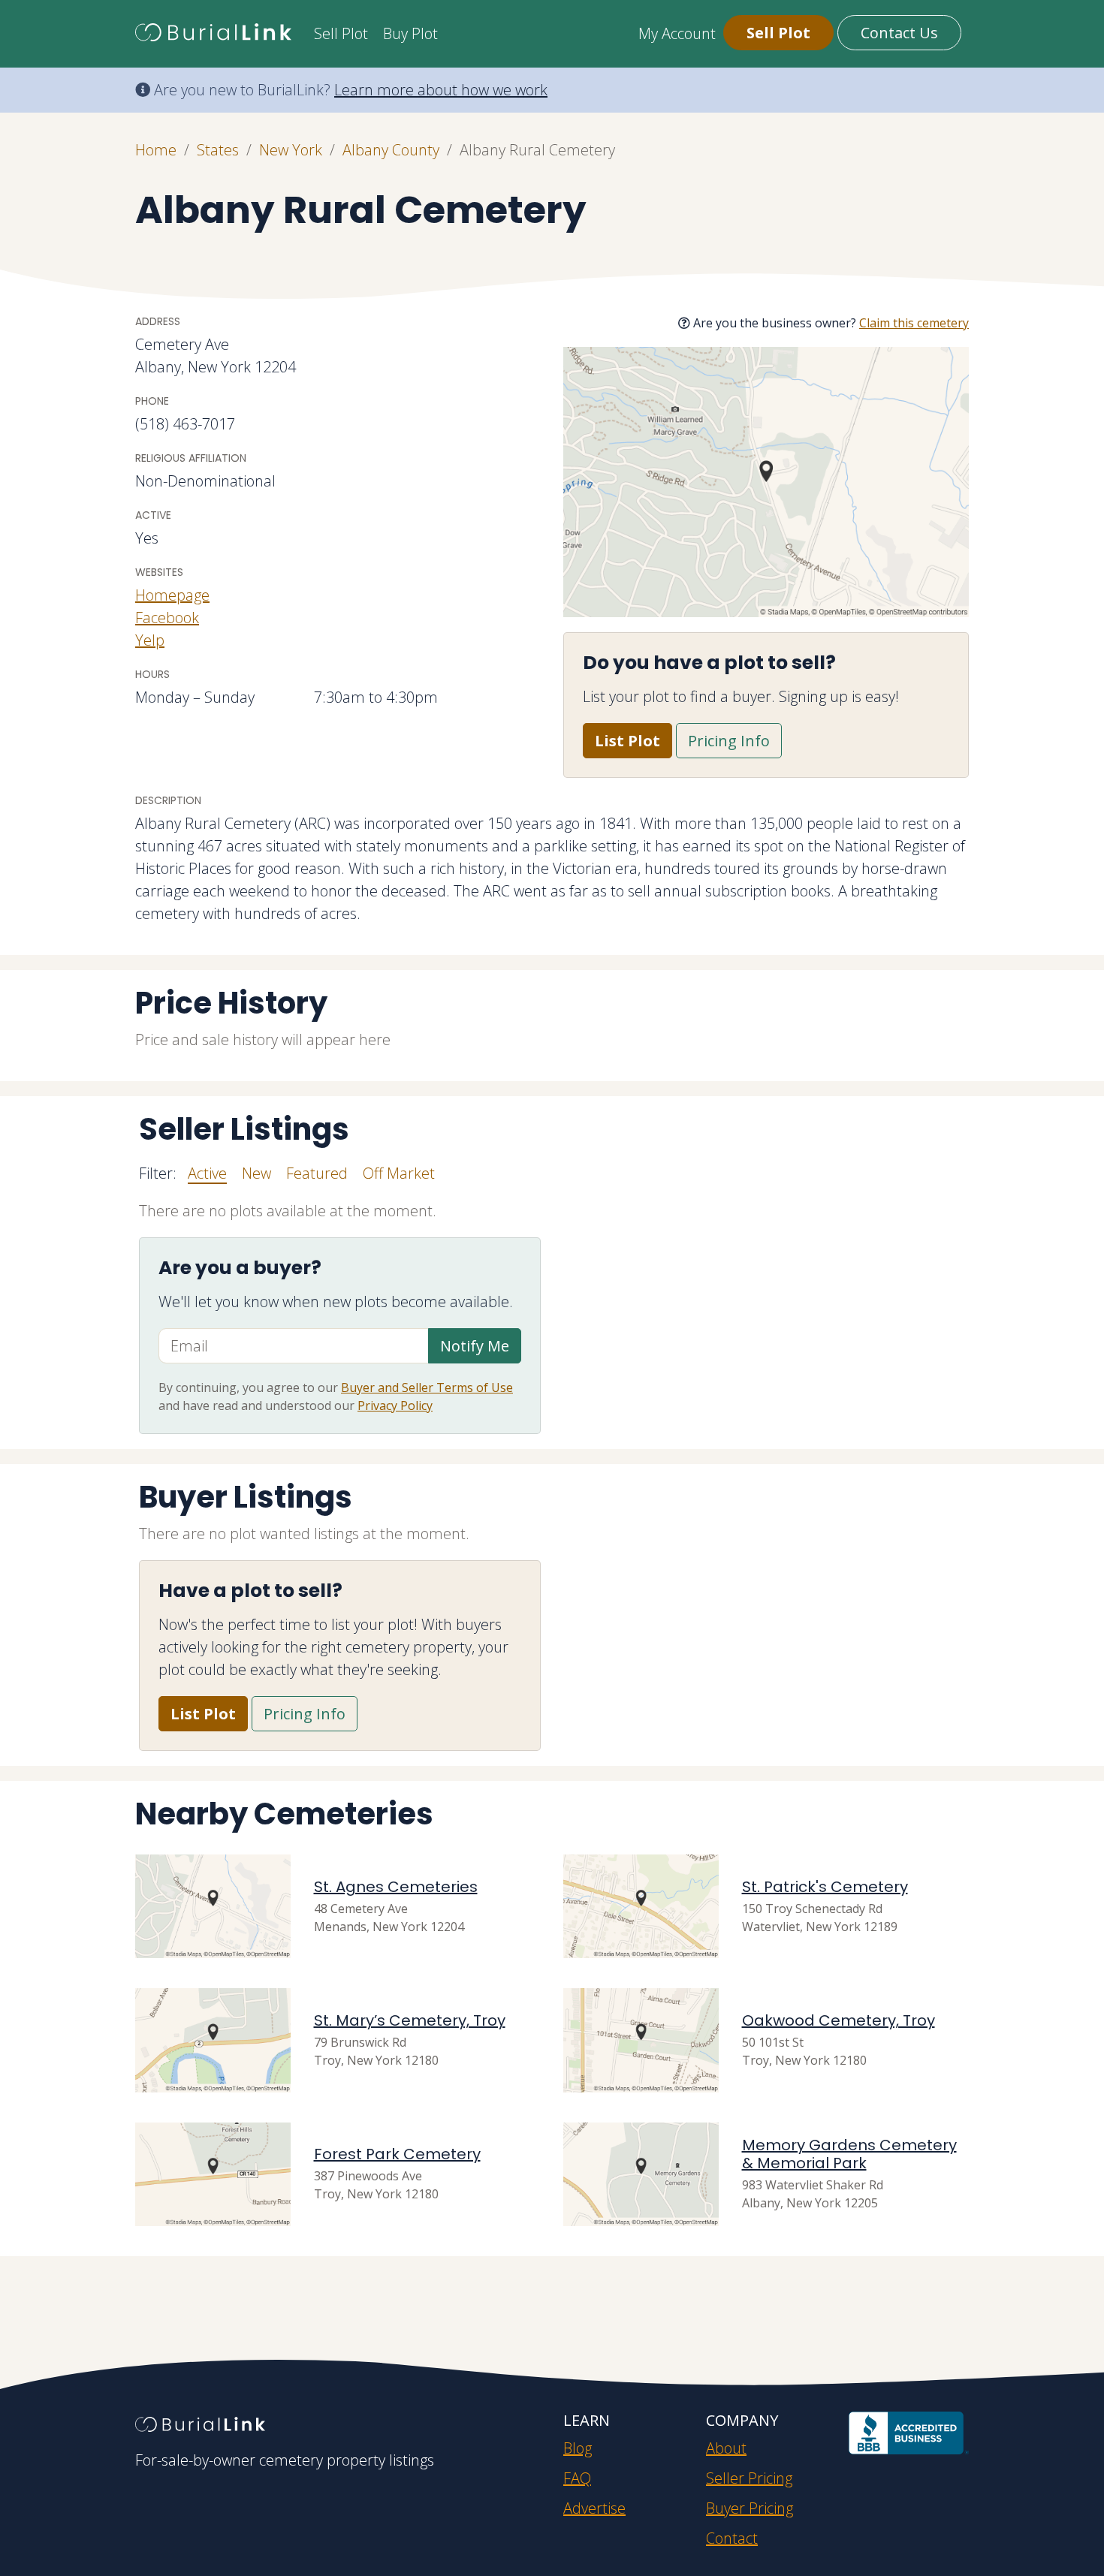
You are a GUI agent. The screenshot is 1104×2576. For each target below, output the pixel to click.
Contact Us (899, 33)
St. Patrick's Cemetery (825, 1887)
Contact (732, 2538)
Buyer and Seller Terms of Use (427, 1387)
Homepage (172, 595)
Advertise (594, 2508)
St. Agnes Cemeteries (396, 1887)
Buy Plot (410, 33)
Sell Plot (341, 33)
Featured (317, 1173)
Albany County (391, 150)
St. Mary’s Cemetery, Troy (410, 2020)
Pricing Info (729, 741)
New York (291, 150)
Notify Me (475, 1346)
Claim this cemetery (914, 323)
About (726, 2448)
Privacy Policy (395, 1406)
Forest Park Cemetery (397, 2154)
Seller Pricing (749, 2478)
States (218, 150)
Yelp (150, 640)
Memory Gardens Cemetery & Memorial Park (849, 2154)
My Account (677, 33)
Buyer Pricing (750, 2508)
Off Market (399, 1173)
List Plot (627, 741)
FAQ (577, 2478)
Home (156, 150)
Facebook (167, 618)
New (256, 1173)
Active (207, 1173)
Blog (578, 2448)
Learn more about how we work (441, 90)
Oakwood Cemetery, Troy (839, 2020)
